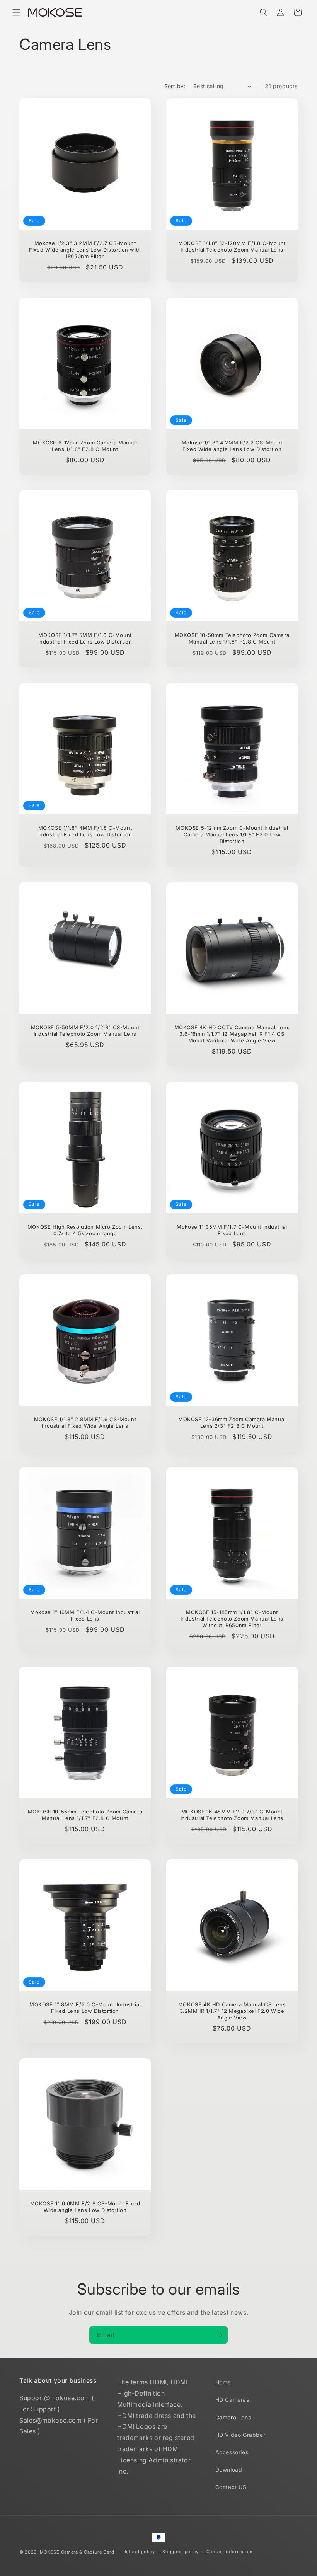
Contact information (230, 2552)
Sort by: (175, 86)
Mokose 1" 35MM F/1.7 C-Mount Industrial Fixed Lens (232, 1230)
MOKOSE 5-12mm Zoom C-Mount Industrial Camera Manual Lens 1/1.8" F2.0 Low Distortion (232, 834)
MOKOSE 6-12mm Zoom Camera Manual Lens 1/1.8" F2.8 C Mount (85, 446)
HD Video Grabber (240, 2435)
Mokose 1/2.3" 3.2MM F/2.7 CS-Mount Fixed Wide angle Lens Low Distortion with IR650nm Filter (85, 250)
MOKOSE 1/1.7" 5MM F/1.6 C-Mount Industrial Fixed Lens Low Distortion (85, 638)
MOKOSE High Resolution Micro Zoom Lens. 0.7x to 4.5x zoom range (85, 1230)
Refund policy (139, 2552)
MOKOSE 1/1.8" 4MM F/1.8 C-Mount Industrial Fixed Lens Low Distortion (85, 831)
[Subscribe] (219, 2335)
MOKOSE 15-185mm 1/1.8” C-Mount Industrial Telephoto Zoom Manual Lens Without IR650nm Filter (232, 1619)
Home (223, 2382)
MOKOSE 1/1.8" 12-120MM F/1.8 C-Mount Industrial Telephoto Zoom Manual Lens (232, 246)
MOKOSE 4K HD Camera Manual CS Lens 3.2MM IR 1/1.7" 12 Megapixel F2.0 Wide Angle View (232, 2011)
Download (229, 2470)
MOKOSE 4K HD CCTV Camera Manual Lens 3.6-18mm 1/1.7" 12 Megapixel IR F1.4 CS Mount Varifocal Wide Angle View (232, 1034)
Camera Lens (233, 2417)
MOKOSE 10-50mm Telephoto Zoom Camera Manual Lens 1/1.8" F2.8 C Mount (232, 638)
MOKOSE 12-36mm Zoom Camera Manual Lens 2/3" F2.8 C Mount (232, 1423)
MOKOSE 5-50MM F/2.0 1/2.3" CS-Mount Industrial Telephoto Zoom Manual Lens (85, 1031)
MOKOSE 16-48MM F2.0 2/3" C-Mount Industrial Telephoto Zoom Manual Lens (232, 1815)
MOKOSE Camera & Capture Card (77, 2552)
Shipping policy (181, 2552)
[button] (16, 12)
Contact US (231, 2487)
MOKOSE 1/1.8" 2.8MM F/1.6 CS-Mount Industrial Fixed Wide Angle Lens (85, 1423)
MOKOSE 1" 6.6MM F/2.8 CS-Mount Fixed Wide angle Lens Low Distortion (85, 2207)
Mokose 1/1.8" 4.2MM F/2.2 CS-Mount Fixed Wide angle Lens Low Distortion (232, 446)
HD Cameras (232, 2400)
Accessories (232, 2452)
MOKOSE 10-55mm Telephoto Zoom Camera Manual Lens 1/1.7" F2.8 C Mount (85, 1815)
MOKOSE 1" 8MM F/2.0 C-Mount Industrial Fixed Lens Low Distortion (85, 2008)
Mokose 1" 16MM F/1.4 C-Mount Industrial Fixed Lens (85, 1615)
